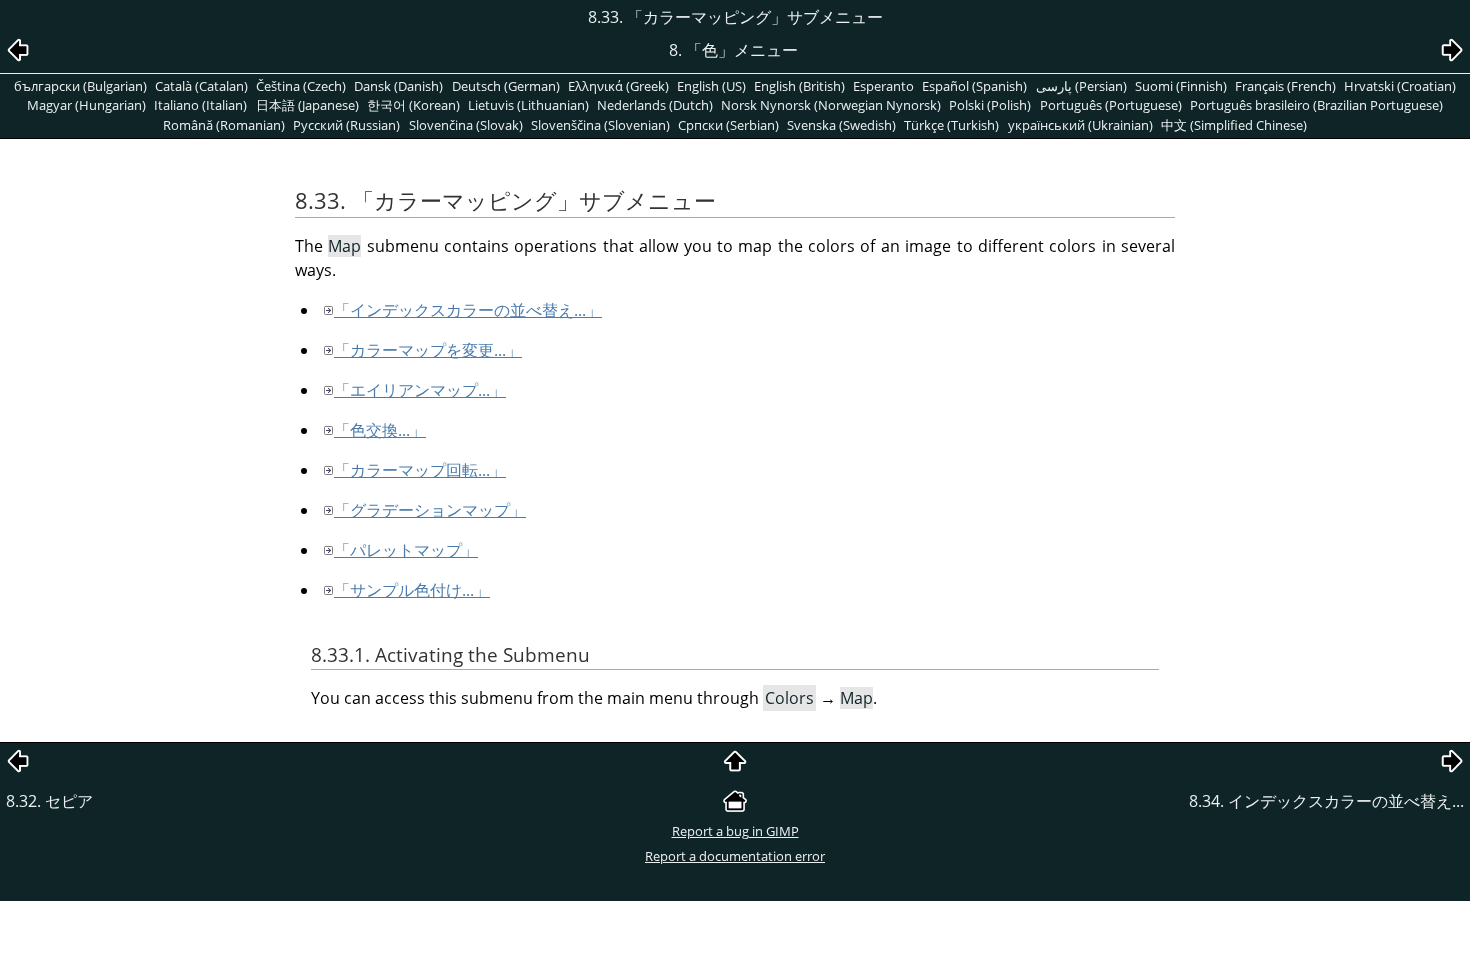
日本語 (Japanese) (307, 105)
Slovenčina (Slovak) (466, 125)
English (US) (711, 86)
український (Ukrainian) (1080, 125)
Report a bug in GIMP (735, 831)
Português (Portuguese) (1111, 105)
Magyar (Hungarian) (86, 105)
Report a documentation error (735, 856)
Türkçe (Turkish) (951, 125)
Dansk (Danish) (398, 86)
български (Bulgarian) (80, 86)
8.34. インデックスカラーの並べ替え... (1326, 801)
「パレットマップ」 (406, 550)
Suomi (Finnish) (1181, 86)
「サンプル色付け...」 (412, 590)
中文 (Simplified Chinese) (1234, 125)
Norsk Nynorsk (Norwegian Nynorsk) (831, 105)
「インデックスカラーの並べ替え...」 (468, 310)
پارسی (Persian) (1081, 86)
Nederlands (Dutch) (655, 105)
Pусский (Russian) (346, 125)
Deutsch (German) (506, 86)
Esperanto (883, 86)
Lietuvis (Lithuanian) (528, 105)
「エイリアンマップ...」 (420, 390)
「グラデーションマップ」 (430, 510)
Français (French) (1285, 86)
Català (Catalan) (201, 86)
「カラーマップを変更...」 (428, 350)
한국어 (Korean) (413, 105)
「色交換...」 (380, 430)
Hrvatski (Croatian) (1400, 86)
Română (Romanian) (224, 125)
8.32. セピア (49, 801)
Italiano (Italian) (200, 105)
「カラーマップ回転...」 (420, 470)
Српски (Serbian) (728, 125)
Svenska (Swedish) (841, 125)
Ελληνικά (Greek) (618, 86)
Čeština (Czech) (301, 86)
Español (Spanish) (974, 86)
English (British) (799, 86)
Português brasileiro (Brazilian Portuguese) (1316, 105)
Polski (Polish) (990, 105)
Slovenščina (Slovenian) (600, 125)
